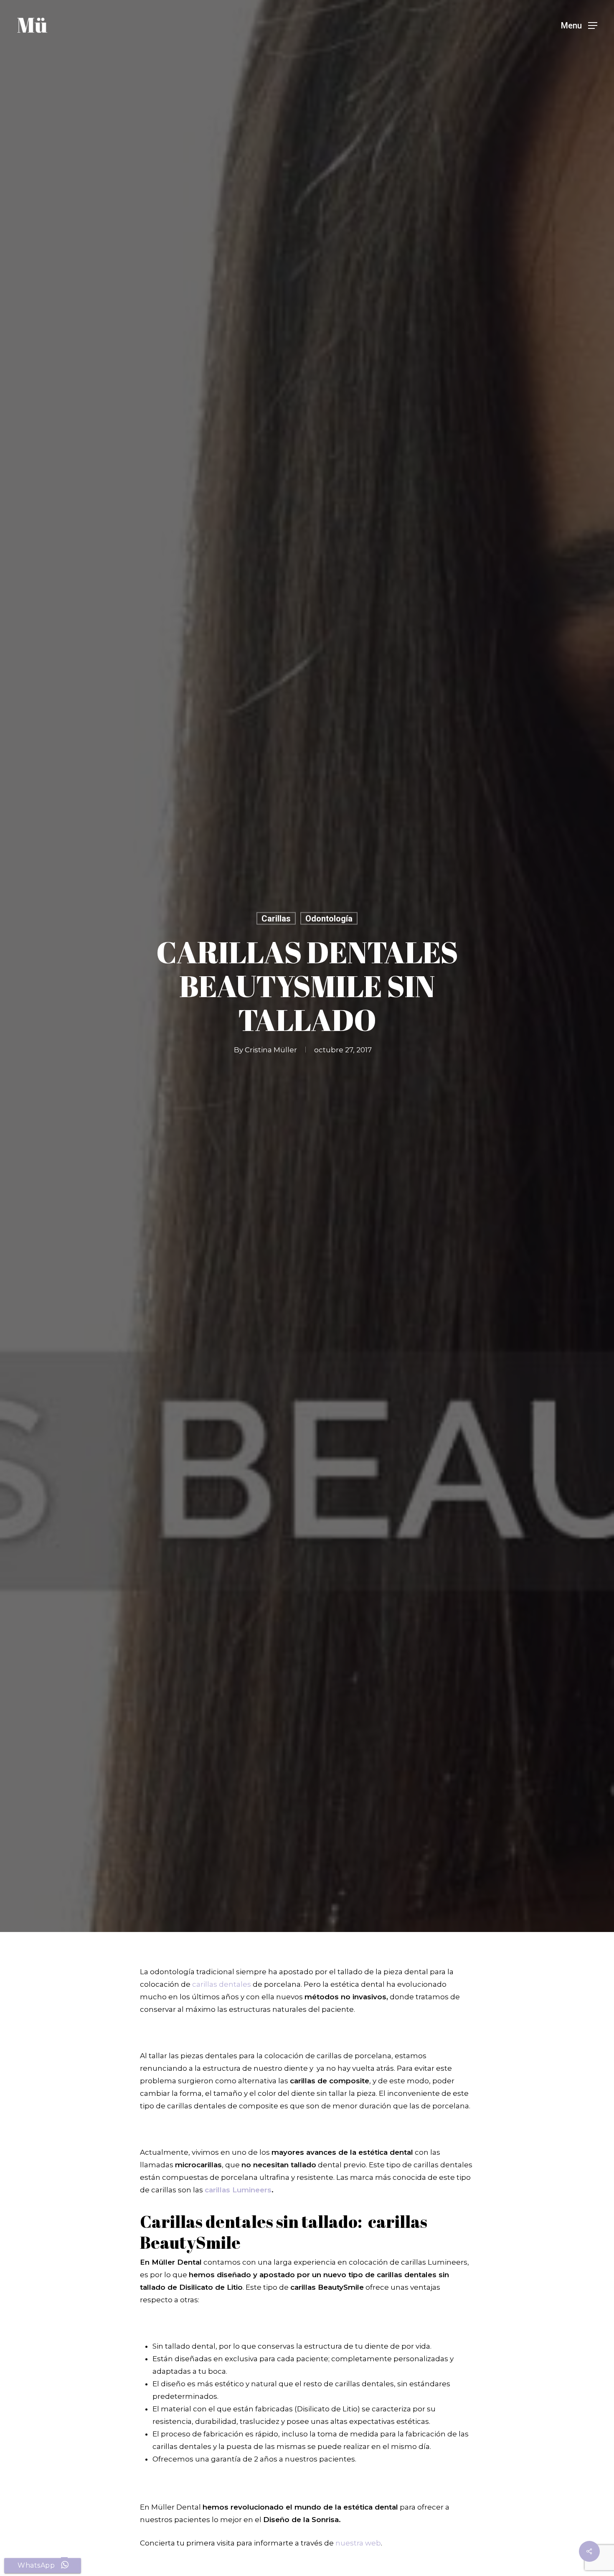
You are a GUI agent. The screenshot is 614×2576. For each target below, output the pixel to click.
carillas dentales (222, 1984)
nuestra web (358, 2543)
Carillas (276, 918)
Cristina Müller (271, 1049)
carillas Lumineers (238, 2190)
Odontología (329, 918)
